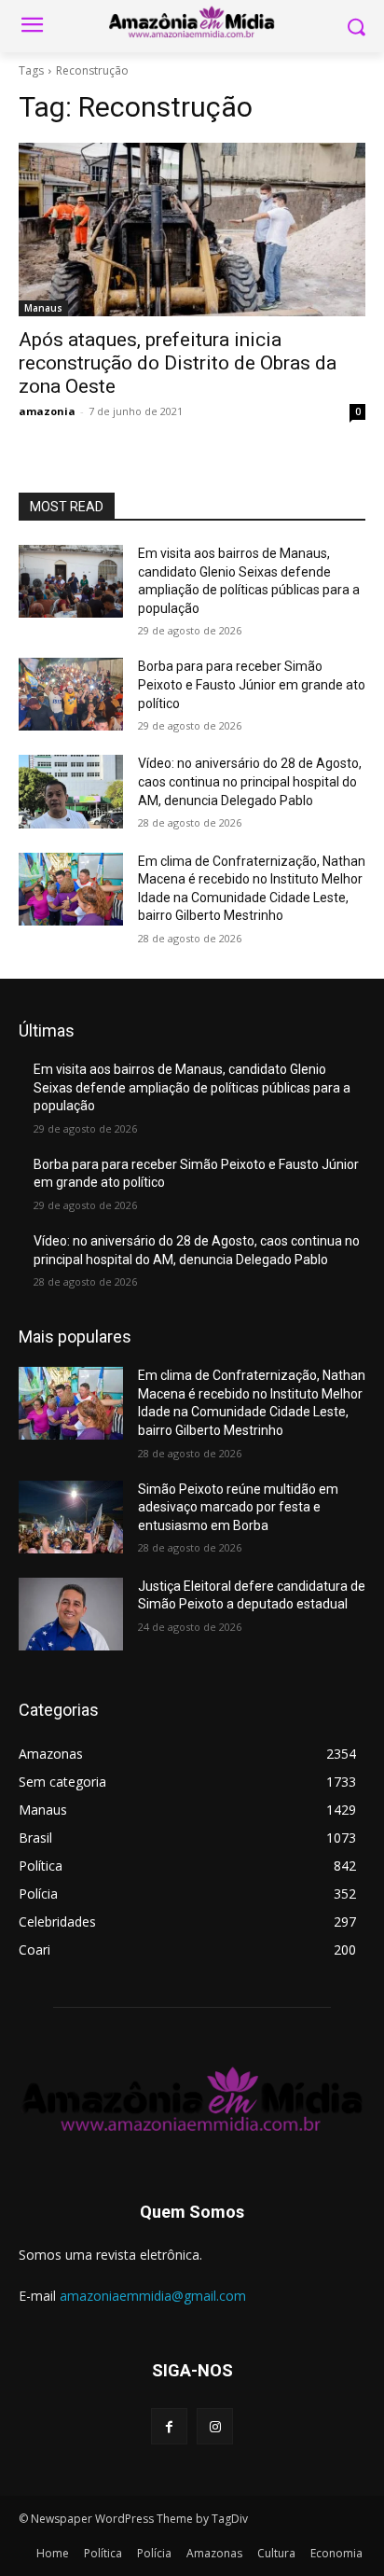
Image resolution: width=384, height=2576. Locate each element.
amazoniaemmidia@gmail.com (153, 2296)
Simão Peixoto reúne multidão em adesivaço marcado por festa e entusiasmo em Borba (238, 1507)
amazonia (47, 411)
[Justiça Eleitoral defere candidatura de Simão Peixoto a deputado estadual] (71, 1614)
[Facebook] (169, 2426)
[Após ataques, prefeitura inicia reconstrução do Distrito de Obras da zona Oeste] (192, 230)
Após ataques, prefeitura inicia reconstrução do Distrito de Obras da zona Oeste (178, 363)
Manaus (43, 308)
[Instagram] (215, 2426)
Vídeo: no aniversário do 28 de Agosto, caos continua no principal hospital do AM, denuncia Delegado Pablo (250, 781)
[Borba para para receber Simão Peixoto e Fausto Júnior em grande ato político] (71, 694)
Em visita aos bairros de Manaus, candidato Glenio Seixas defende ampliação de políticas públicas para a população (192, 1087)
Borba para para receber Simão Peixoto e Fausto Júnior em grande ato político (252, 684)
